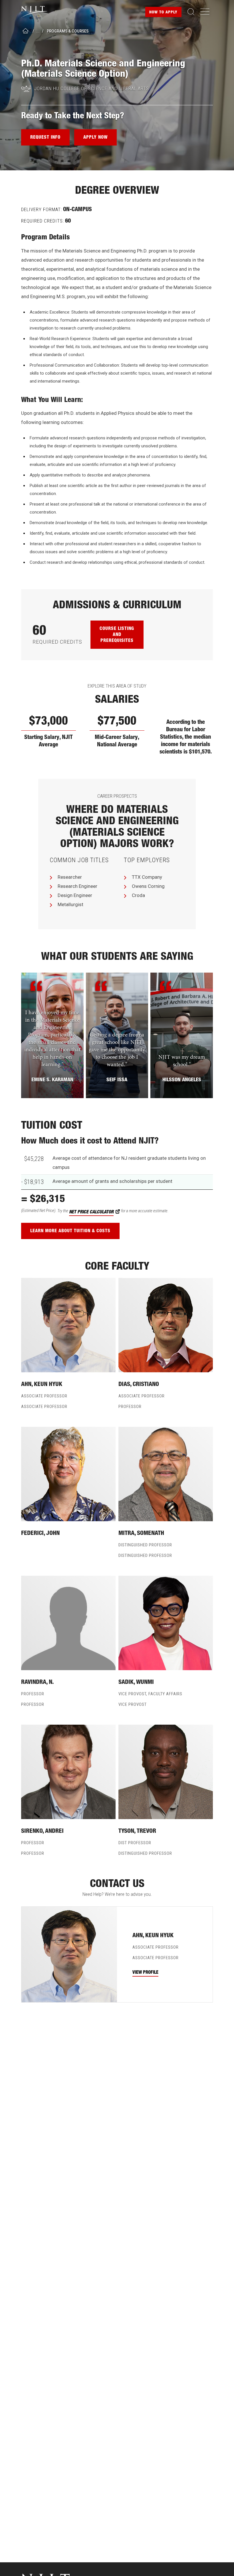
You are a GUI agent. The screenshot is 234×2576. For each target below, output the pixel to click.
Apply (163, 13)
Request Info (45, 138)
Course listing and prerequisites (117, 635)
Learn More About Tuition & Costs (70, 1231)
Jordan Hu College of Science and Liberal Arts (92, 88)
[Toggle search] (191, 12)
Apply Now (95, 138)
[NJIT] (39, 12)
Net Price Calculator (91, 1212)
